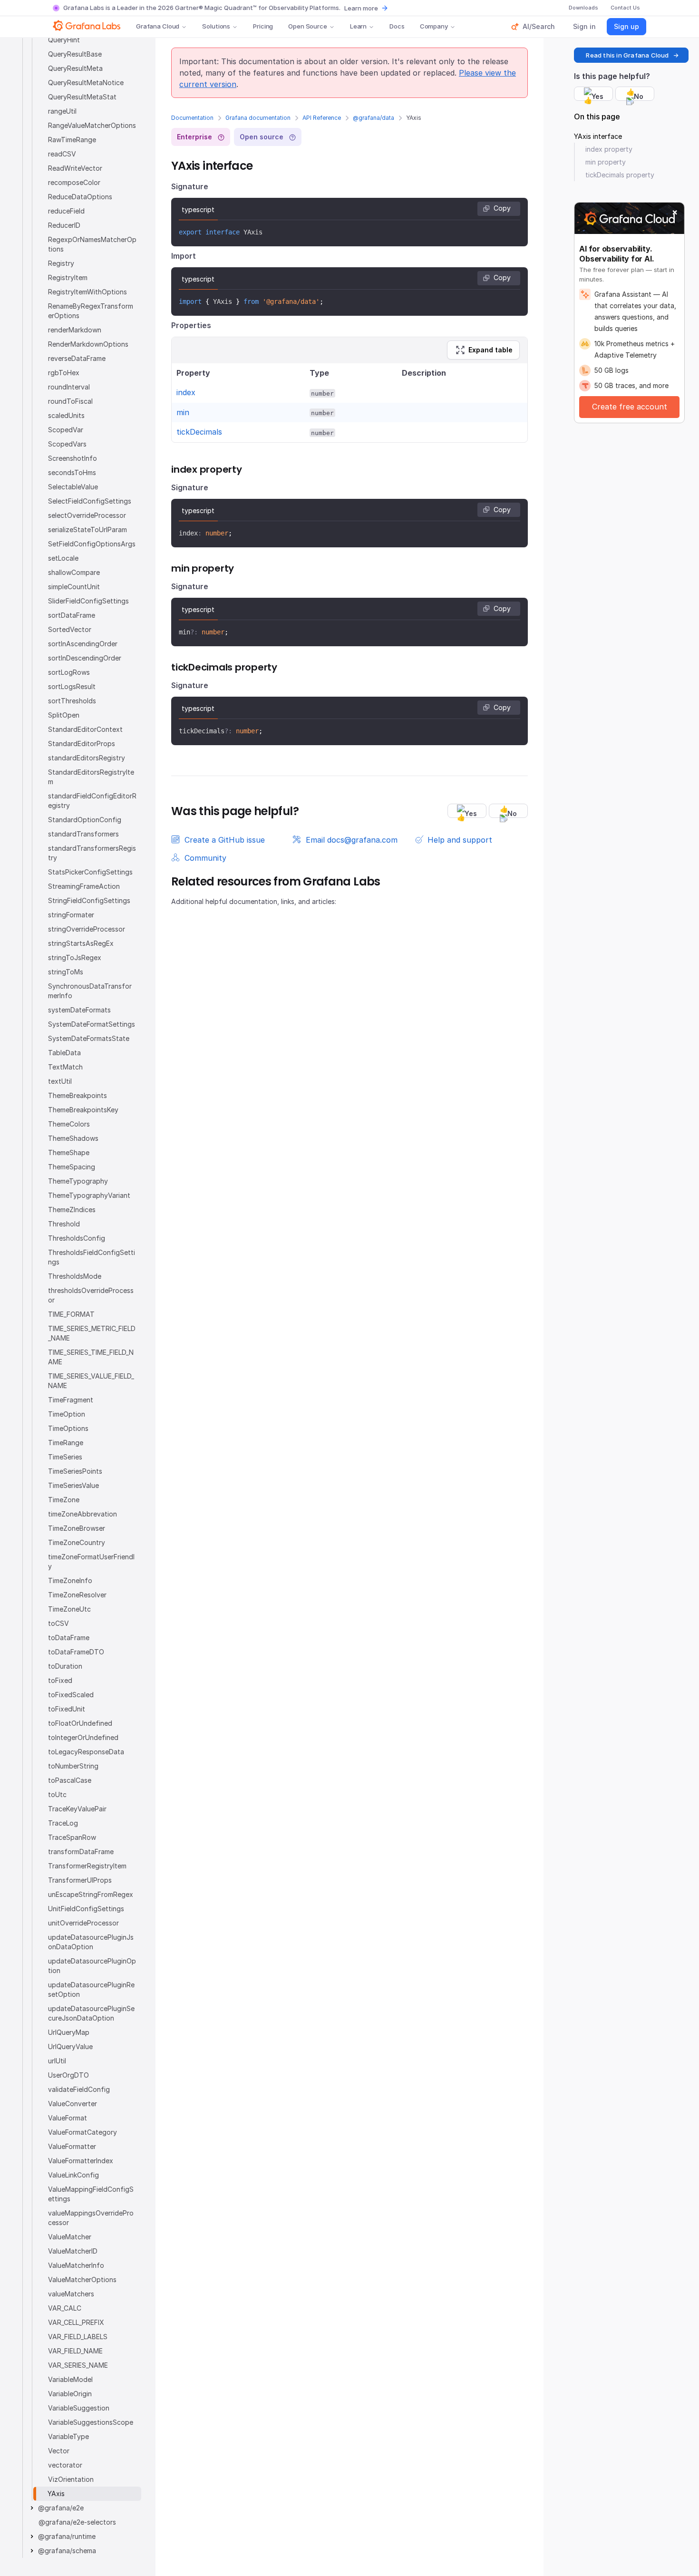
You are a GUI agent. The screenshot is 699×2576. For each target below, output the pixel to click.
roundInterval (69, 387)
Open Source (308, 26)
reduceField (66, 211)
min (183, 412)
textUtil (60, 1081)
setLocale (63, 558)
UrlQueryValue (70, 2046)
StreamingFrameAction (84, 886)
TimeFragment (71, 1400)
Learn (358, 26)
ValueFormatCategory (83, 2132)
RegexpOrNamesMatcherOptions (92, 244)
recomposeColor (74, 182)
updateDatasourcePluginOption (92, 1966)
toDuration (65, 1666)
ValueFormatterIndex (81, 2161)
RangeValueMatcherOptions (92, 125)
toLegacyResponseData (86, 1752)
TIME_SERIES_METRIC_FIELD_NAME (92, 1333)
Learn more (361, 8)
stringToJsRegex (75, 957)
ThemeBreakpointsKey (83, 1110)
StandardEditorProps (82, 744)
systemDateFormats (79, 1010)
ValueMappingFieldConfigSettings (91, 2194)
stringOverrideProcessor (87, 929)
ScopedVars (67, 444)
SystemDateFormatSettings (92, 1024)
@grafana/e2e (61, 2508)
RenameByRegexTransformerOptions (91, 311)
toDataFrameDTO (76, 1652)
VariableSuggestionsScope (91, 2422)
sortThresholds (72, 701)
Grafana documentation (258, 118)
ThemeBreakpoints (78, 1095)
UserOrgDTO (68, 2075)
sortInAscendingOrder (83, 644)
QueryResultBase (75, 54)
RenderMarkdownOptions (88, 344)
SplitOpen (64, 715)
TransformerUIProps (80, 1880)
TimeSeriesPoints (75, 1471)
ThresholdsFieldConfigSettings (92, 1257)
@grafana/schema (67, 2551)
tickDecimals (199, 432)
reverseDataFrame (77, 358)
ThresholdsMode (75, 1276)
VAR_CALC (65, 2308)
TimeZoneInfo (70, 1580)
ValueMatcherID (73, 2251)
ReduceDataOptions (80, 197)
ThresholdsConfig (77, 1238)
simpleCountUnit (74, 587)
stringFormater (71, 915)
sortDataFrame (72, 615)
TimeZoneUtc (69, 1609)
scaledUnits (66, 415)
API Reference (322, 118)
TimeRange (66, 1443)
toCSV (58, 1623)
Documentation (192, 118)
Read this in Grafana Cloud (627, 55)
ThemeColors (69, 1124)
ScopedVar (66, 430)
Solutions (216, 26)
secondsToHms (72, 472)
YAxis (56, 2493)
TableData (64, 1053)
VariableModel (70, 2379)
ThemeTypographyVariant (89, 1195)
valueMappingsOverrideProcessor (91, 2218)
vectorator (65, 2465)
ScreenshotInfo (73, 458)
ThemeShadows (73, 1138)
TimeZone (64, 1500)
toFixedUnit (67, 1709)
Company (434, 26)
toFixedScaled (71, 1695)
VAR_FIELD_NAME (75, 2351)
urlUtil (57, 2061)
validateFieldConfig (79, 2089)
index (186, 392)
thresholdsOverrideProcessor (91, 1295)
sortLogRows (69, 672)
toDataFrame (69, 1638)
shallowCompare (74, 572)
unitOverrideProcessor (83, 1923)
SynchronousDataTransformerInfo (90, 991)
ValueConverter (73, 2104)
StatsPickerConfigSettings (90, 872)
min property (606, 162)
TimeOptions (68, 1428)
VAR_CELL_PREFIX (76, 2322)
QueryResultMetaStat (82, 97)
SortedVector (70, 629)
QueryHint (64, 40)
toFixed (60, 1680)
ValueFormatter (72, 2146)
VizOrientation (71, 2479)
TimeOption (67, 1414)
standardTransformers (83, 834)
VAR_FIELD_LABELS (78, 2337)
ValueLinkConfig (73, 2175)
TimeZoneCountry (77, 1542)
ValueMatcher (70, 2237)
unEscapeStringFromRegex (91, 1894)
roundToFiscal (70, 401)
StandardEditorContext (85, 729)
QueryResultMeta (75, 68)
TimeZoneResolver (77, 1595)
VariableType (68, 2436)
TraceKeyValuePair (77, 1809)
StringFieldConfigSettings (89, 900)
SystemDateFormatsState (89, 1038)
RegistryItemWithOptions (87, 292)
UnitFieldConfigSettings (86, 1909)
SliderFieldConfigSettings (88, 601)
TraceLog (63, 1823)
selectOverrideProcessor (87, 515)
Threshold (64, 1224)
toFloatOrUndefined (80, 1723)
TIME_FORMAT (71, 1314)
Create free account (630, 407)
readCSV (62, 154)
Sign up (626, 26)
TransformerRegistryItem (87, 1866)
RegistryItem (68, 277)
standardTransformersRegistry (92, 853)
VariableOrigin (70, 2394)
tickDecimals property (620, 175)
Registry (61, 263)
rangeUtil (62, 111)
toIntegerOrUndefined (83, 1737)
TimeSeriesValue (73, 1485)
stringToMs (66, 972)
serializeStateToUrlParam (87, 530)
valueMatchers (71, 2294)
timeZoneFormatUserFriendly (91, 1561)
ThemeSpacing (72, 1167)
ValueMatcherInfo (76, 2265)
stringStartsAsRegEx (81, 943)
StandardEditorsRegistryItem (91, 777)
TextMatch (65, 1067)
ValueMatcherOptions (82, 2280)
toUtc (57, 1794)
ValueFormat (68, 2118)
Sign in (584, 26)
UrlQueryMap (69, 2032)
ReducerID (64, 225)
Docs (397, 26)
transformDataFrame (81, 1852)
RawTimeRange (72, 140)
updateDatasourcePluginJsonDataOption (91, 1942)
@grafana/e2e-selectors (77, 2522)
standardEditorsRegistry (87, 758)
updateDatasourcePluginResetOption (91, 1989)
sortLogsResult (72, 686)
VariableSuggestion (79, 2408)
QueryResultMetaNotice (86, 83)
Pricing (263, 26)
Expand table (490, 350)
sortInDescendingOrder (85, 658)
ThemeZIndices (72, 1210)
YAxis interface (598, 136)
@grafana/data (374, 118)
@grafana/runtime (67, 2536)
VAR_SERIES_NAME (78, 2365)
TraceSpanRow (72, 1837)
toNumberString (73, 1766)
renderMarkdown (75, 330)
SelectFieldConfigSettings (90, 501)
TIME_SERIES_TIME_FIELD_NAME (91, 1357)
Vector (59, 2451)
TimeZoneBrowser (77, 1528)
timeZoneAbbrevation (83, 1514)
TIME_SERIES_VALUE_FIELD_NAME (91, 1381)
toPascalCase (70, 1780)
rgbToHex (64, 373)
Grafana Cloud (158, 26)
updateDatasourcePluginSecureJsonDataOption (91, 2013)
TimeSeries (65, 1457)
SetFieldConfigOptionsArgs (92, 544)
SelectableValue (73, 487)
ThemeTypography (78, 1181)
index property (609, 149)
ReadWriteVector (75, 168)
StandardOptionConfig (85, 820)
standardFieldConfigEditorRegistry (92, 801)
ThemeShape (69, 1152)
